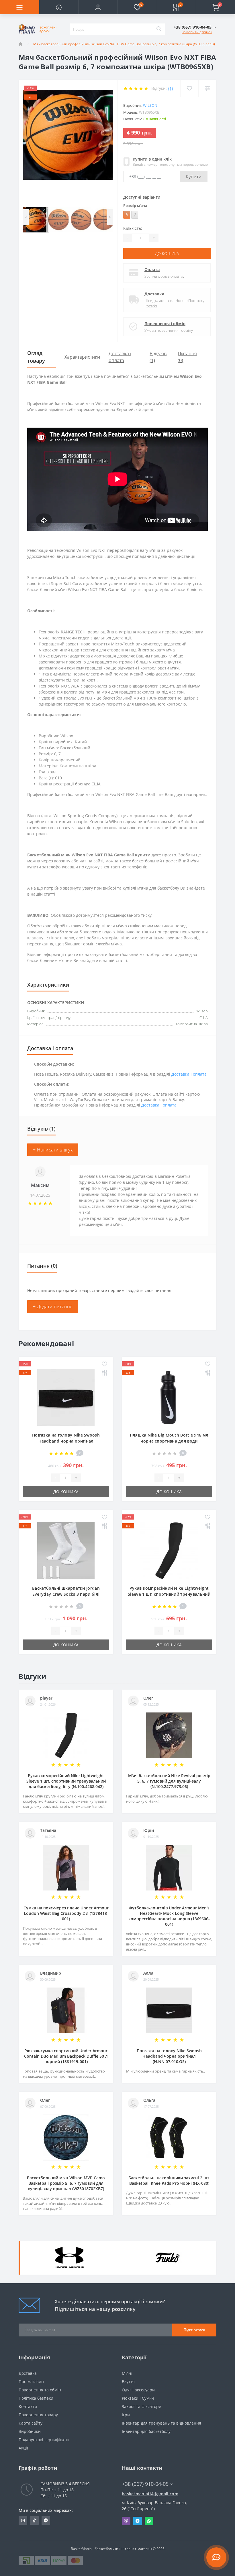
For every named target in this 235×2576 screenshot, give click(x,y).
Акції (23, 2448)
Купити (194, 177)
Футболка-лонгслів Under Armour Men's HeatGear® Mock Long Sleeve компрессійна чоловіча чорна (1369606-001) (169, 1916)
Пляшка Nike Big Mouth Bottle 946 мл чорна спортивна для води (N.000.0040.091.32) (169, 1441)
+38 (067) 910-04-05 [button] (145, 2484)
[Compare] (207, 88)
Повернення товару (38, 2415)
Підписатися (194, 2330)
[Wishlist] (189, 88)
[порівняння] (104, 1373)
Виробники (30, 2431)
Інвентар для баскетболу (146, 2431)
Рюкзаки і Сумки (138, 2398)
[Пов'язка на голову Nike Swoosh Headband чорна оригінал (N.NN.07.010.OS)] (66, 1397)
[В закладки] (104, 1364)
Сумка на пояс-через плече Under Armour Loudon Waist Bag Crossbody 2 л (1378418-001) (66, 1913)
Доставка (154, 294)
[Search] (159, 29)
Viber (126, 2521)
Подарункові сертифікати (44, 2440)
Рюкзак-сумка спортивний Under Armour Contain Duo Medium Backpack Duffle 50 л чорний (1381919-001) (66, 2056)
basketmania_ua (34, 2520)
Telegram (138, 2521)
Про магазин (31, 2382)
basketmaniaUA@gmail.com (150, 2494)
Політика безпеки (36, 2398)
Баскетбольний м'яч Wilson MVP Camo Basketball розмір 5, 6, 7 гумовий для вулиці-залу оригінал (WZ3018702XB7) (66, 2183)
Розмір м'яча (135, 206)
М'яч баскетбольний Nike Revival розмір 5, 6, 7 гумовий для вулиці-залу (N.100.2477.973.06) (169, 1781)
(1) (171, 88)
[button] (98, 7)
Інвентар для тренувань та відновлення (161, 2423)
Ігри (126, 2415)
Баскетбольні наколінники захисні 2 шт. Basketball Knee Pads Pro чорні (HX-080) (169, 2180)
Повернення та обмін (40, 2390)
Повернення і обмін (165, 324)
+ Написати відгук (53, 1150)
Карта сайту (31, 2423)
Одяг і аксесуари (138, 2390)
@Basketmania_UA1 (46, 2520)
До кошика (167, 253)
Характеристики (82, 357)
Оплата (152, 269)
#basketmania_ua (23, 2520)
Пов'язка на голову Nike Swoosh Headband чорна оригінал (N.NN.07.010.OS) (66, 1441)
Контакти (28, 2406)
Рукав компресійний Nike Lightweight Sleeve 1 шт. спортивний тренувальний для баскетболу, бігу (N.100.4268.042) (169, 1594)
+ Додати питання (53, 1307)
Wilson (150, 105)
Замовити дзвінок (197, 32)
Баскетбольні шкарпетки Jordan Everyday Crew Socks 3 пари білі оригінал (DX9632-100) (66, 1594)
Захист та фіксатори (142, 2406)
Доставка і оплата (189, 1074)
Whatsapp (149, 2521)
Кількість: (133, 228)
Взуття (128, 2382)
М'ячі (127, 2373)
